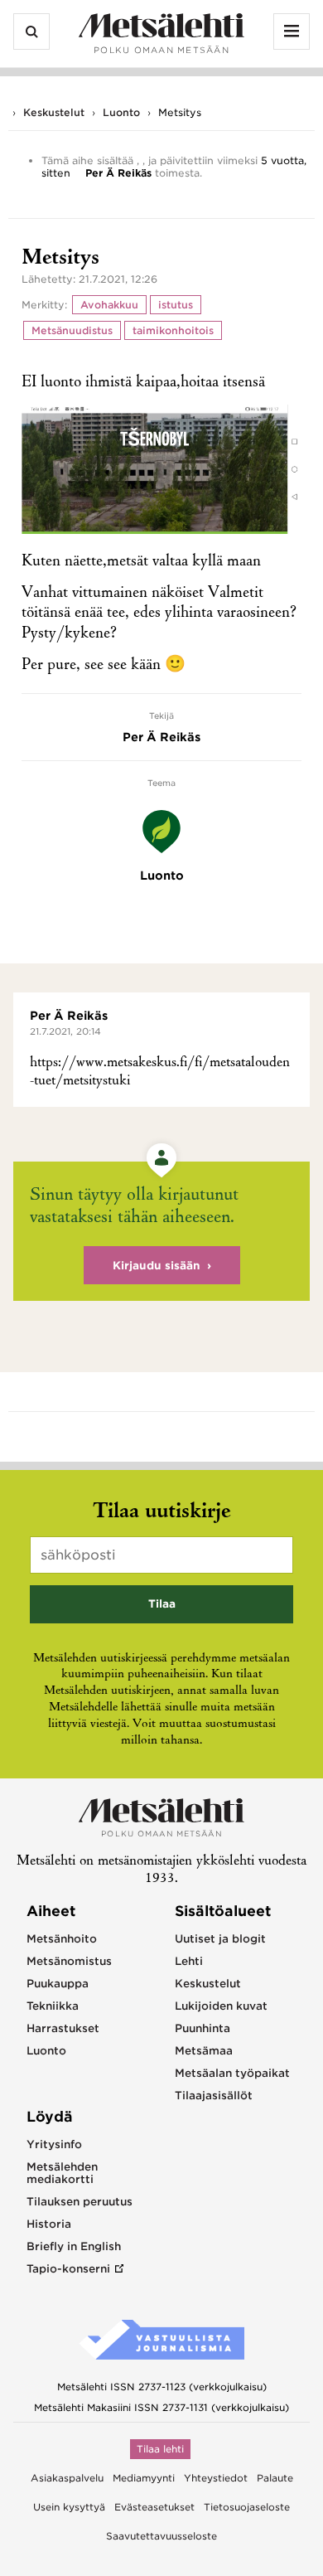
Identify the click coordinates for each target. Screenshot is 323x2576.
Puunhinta (202, 2028)
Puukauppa (58, 1984)
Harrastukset (63, 2028)
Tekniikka (53, 2006)
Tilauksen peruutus (80, 2202)
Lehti (189, 1961)
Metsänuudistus (72, 330)
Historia (49, 2224)
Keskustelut (54, 112)
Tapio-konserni (68, 2269)
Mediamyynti (144, 2478)
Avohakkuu (109, 305)
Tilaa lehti (160, 2449)
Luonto (121, 112)
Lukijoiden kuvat (221, 2006)
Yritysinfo (54, 2144)
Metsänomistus (69, 1961)
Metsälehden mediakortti (62, 2173)
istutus (176, 305)
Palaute (275, 2478)
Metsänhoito (62, 1939)
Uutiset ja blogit (220, 1939)
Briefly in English (74, 2246)
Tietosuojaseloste (247, 2507)
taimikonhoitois (173, 330)
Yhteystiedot (216, 2478)
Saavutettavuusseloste (161, 2536)
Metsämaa (204, 2051)
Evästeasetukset (154, 2507)
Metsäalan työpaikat (232, 2073)
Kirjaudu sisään (157, 1266)
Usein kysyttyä (69, 2507)
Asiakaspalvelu (67, 2478)
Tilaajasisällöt (214, 2096)
